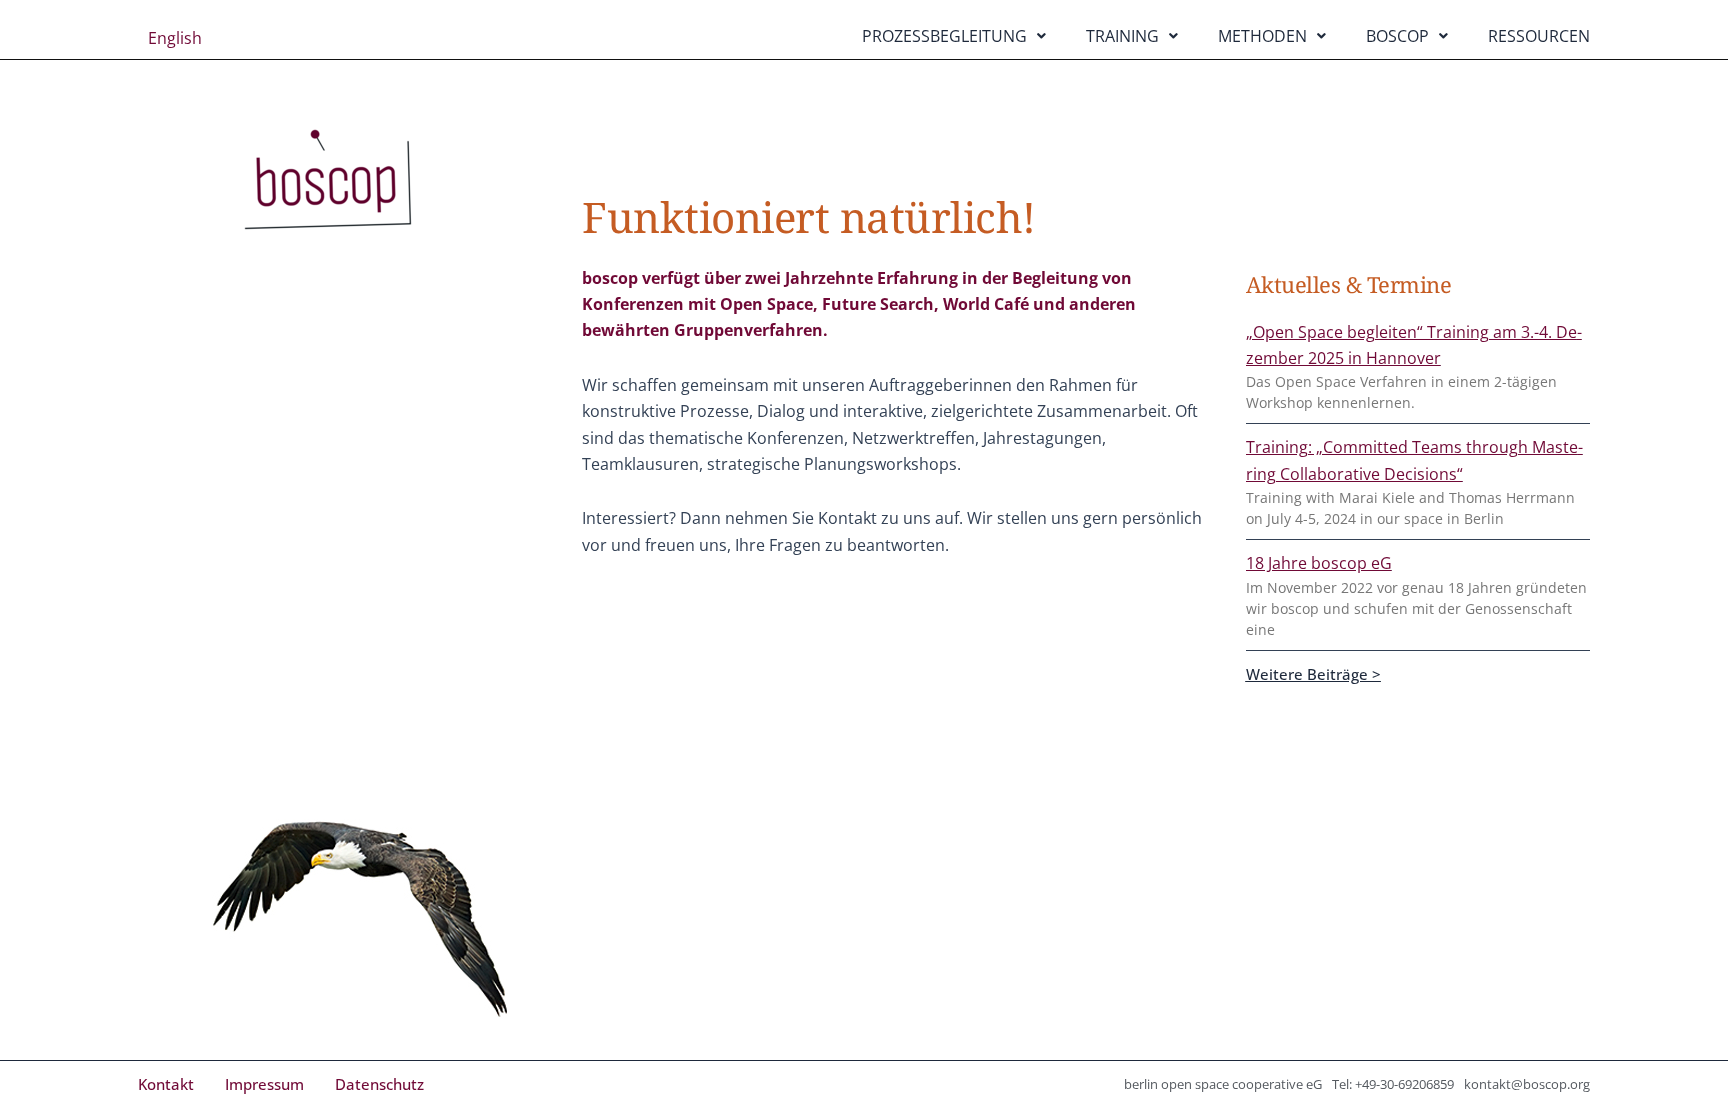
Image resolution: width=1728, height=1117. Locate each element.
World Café (986, 304)
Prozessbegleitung (944, 36)
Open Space (766, 304)
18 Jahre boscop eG (1319, 563)
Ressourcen (1539, 36)
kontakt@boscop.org (1527, 1084)
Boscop (1397, 36)
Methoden (1262, 36)
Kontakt (166, 1084)
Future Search (878, 304)
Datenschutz (379, 1084)
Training (1122, 36)
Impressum (264, 1084)
